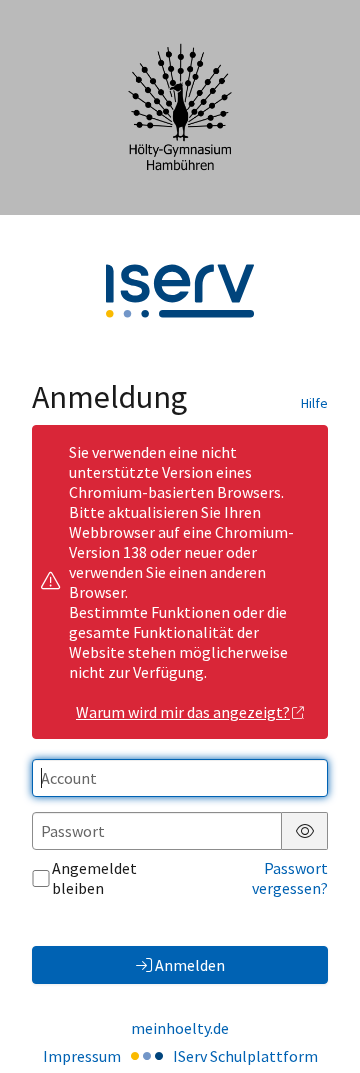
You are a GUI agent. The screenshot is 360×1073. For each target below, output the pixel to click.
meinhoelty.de (180, 1028)
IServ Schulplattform (245, 1056)
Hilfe (314, 403)
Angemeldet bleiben (94, 878)
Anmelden (190, 965)
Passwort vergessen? (290, 878)
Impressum (82, 1056)
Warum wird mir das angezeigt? (183, 712)
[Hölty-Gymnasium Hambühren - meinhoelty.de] (180, 107)
